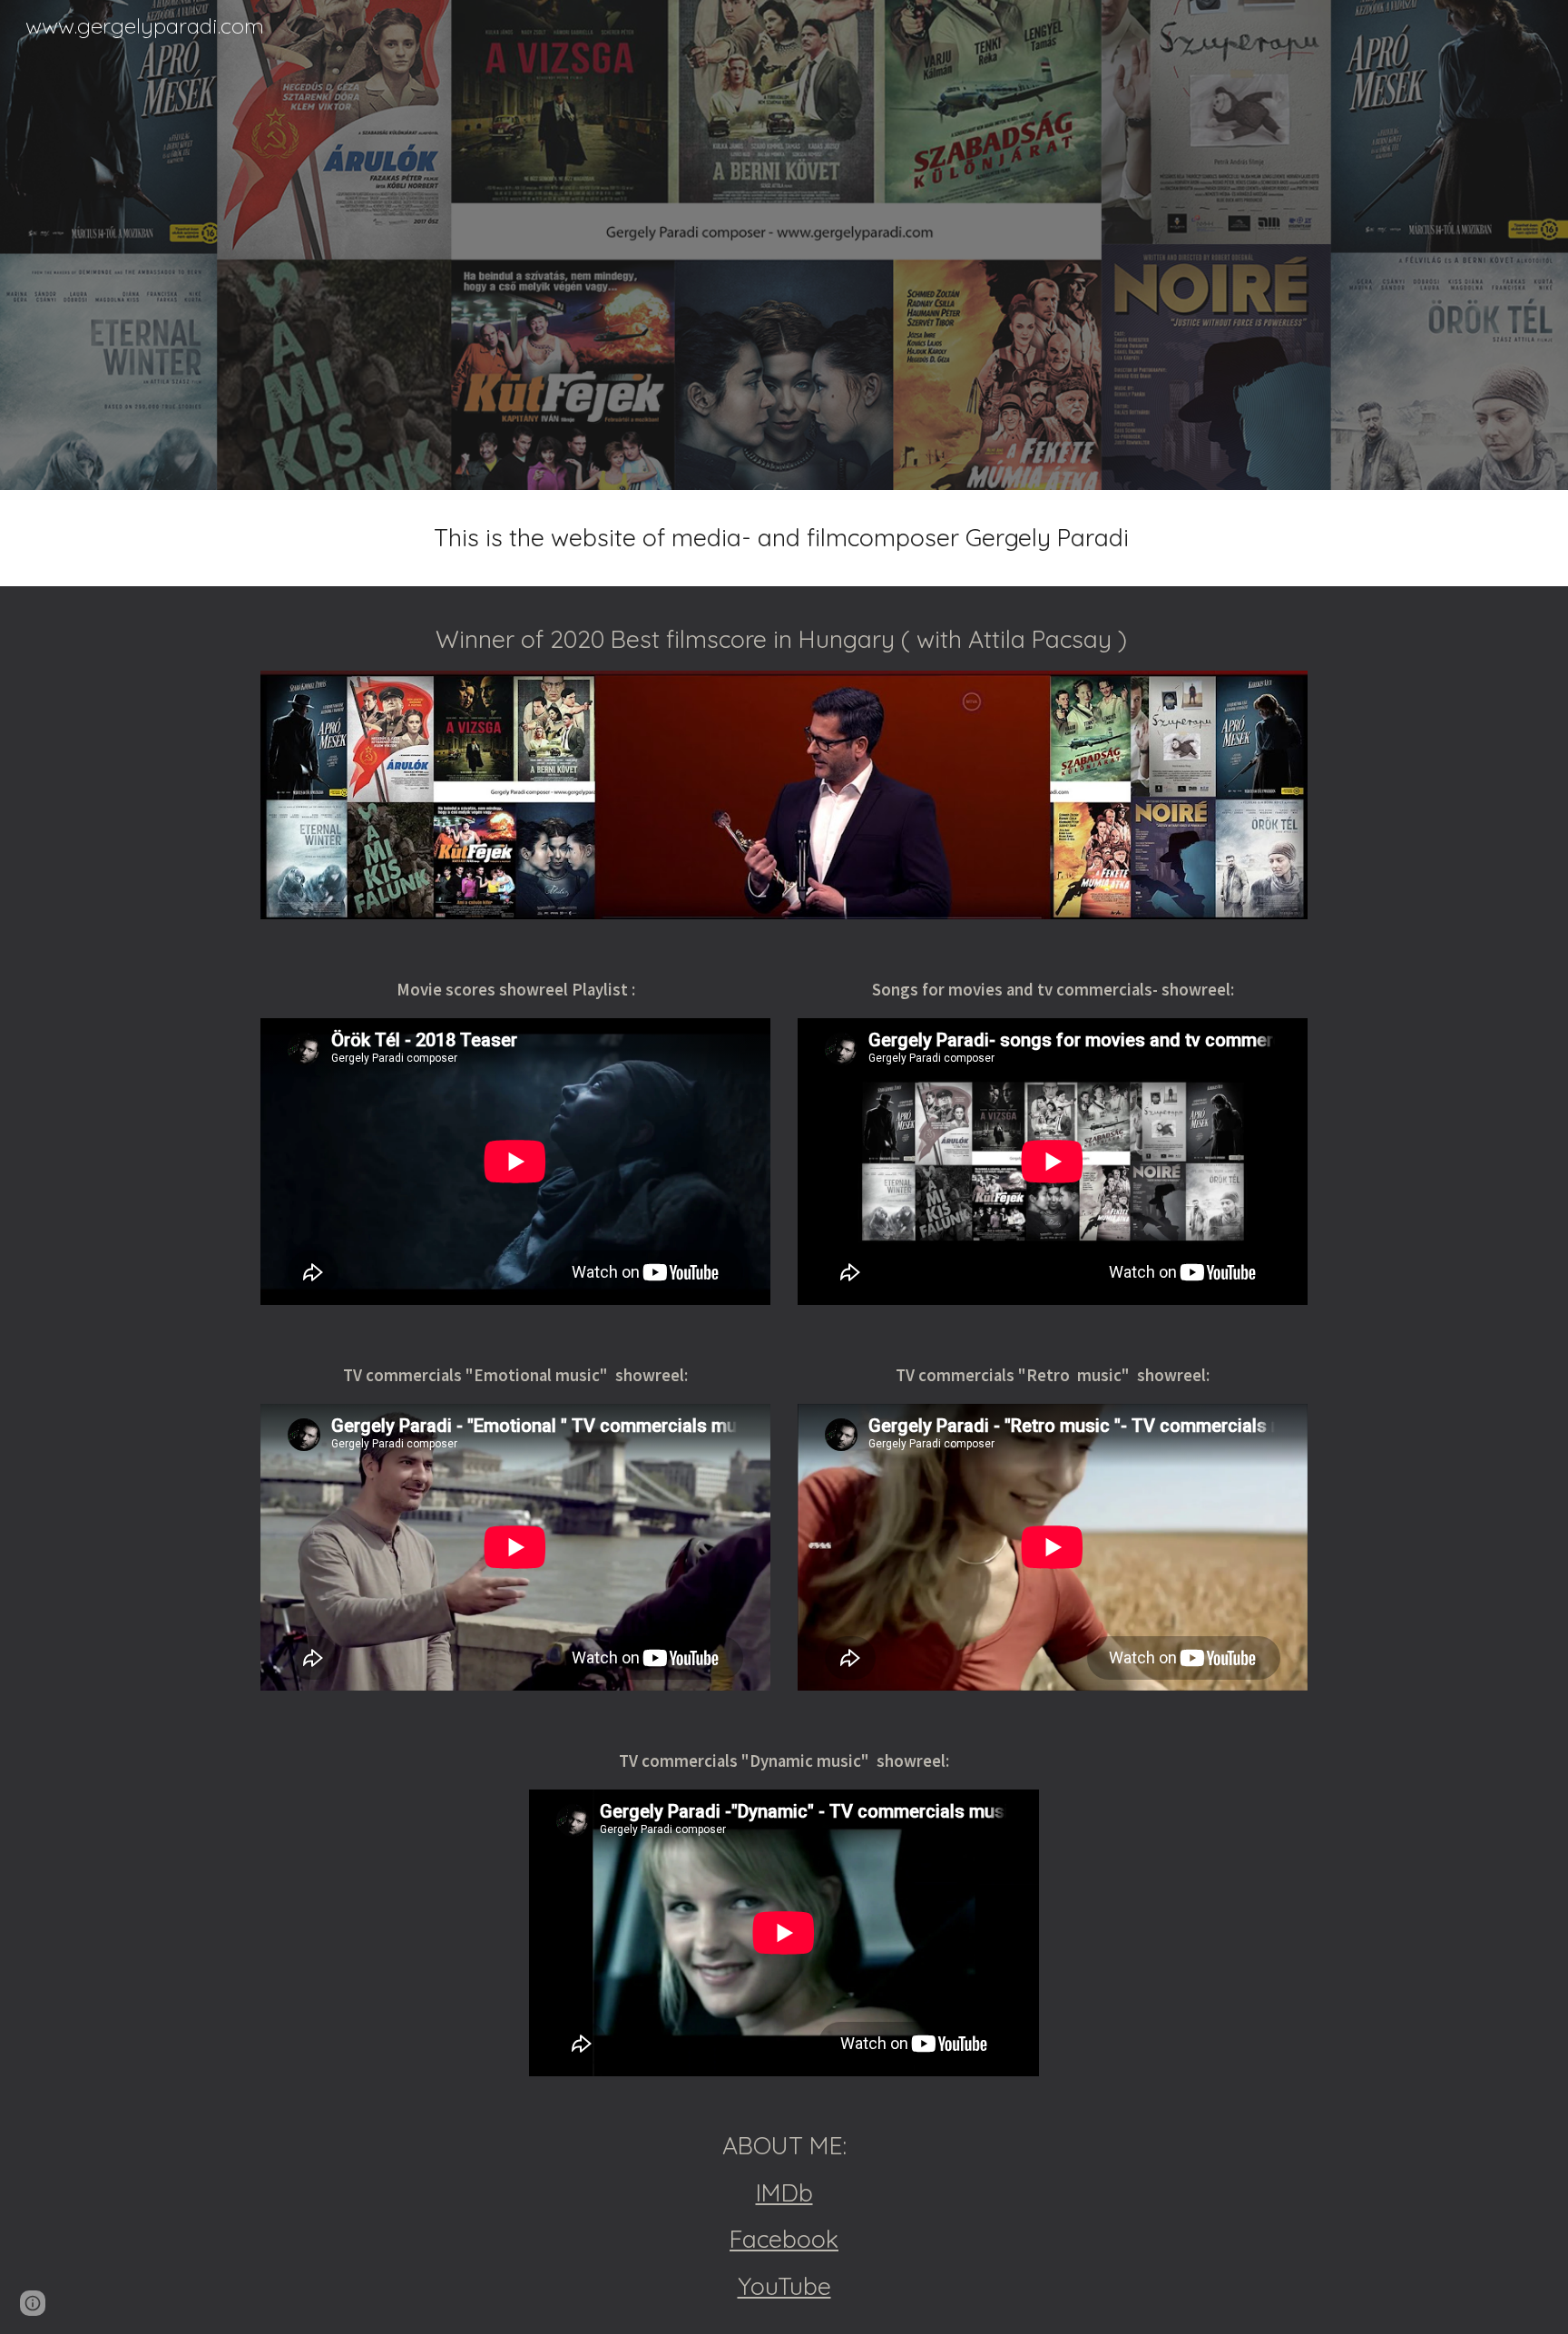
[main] (784, 538)
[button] (33, 2303)
